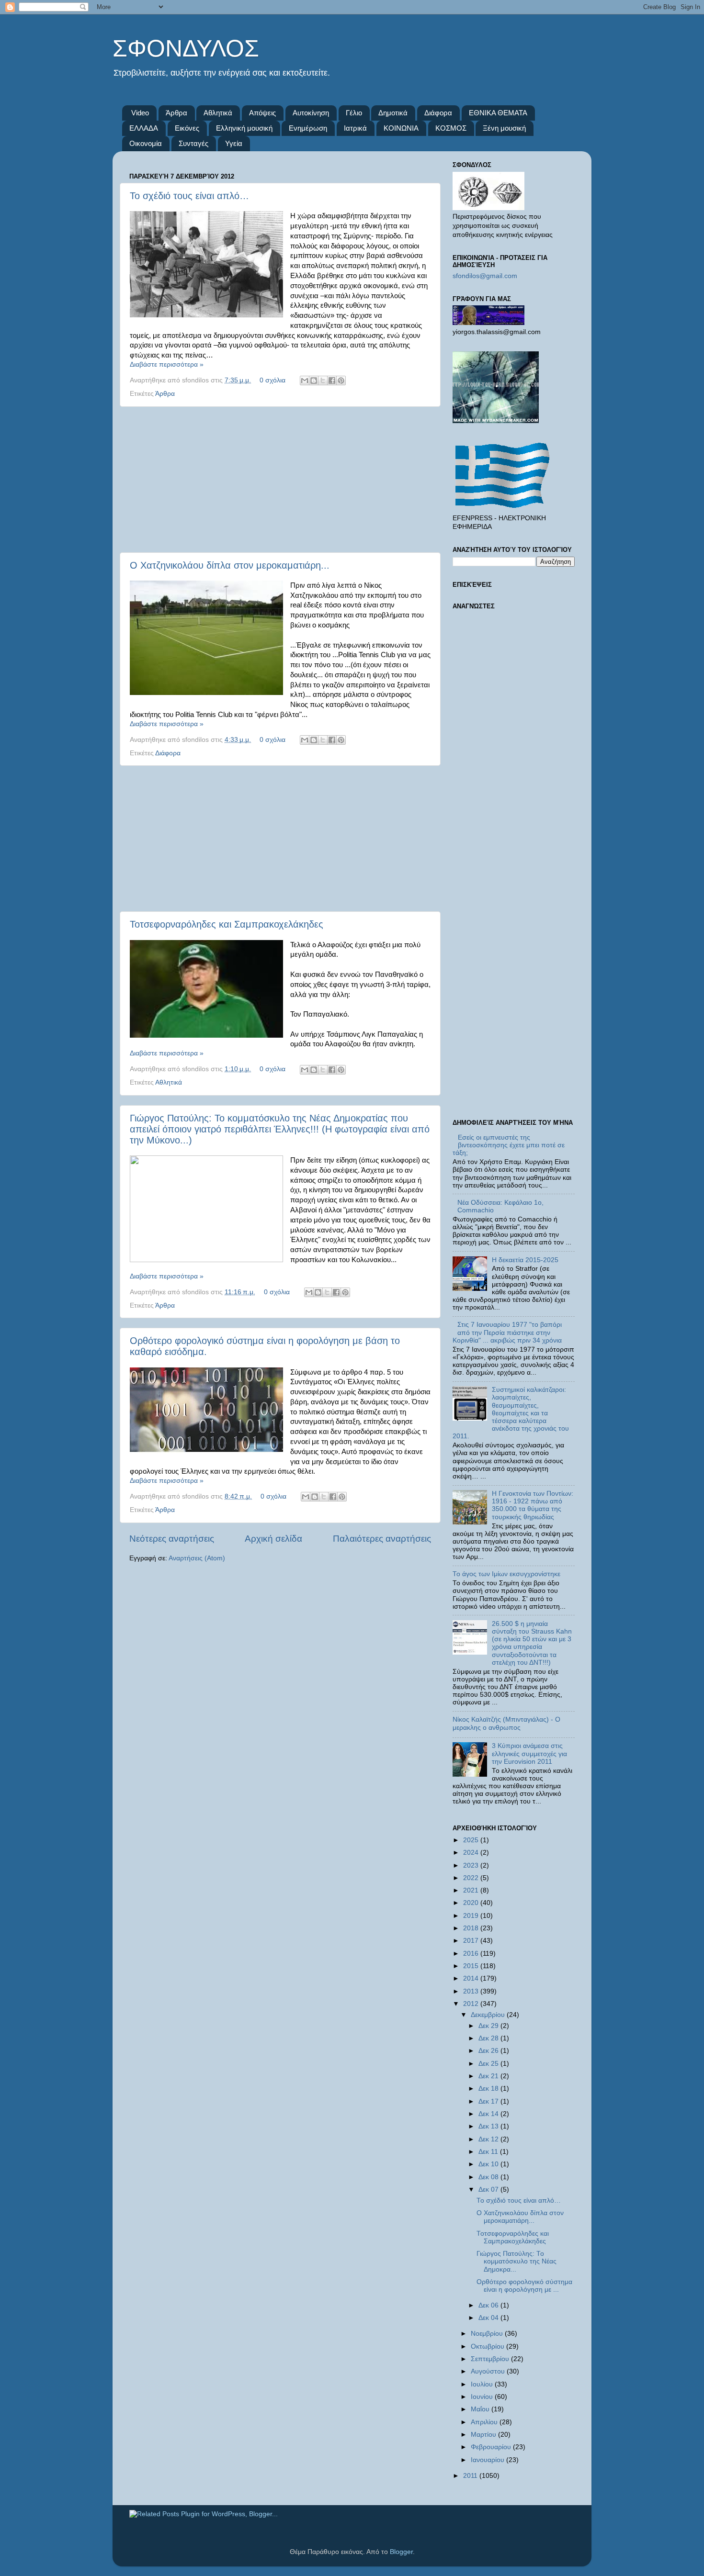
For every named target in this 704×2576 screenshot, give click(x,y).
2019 (472, 1916)
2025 (472, 1840)
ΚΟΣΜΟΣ (451, 128)
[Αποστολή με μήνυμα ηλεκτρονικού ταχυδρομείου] (305, 381)
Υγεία (234, 143)
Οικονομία (146, 143)
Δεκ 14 (489, 2114)
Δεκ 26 (489, 2051)
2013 (472, 1991)
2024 (472, 1853)
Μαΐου (481, 2409)
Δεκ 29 (489, 2026)
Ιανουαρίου (488, 2460)
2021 (472, 1890)
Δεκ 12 (489, 2139)
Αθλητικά (218, 113)
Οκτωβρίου (488, 2346)
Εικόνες (187, 128)
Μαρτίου (484, 2435)
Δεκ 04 (489, 2318)
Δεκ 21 (489, 2076)
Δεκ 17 (489, 2101)
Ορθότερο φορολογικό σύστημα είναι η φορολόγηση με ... (524, 2286)
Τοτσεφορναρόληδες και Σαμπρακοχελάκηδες (227, 924)
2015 (472, 1966)
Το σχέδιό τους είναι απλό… (189, 196)
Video (140, 113)
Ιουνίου (483, 2397)
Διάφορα (438, 113)
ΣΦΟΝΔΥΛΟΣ (186, 48)
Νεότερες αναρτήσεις (172, 1539)
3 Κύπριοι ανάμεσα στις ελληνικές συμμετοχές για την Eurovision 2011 (529, 1753)
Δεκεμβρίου (489, 2015)
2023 (472, 1865)
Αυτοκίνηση (311, 113)
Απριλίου (485, 2422)
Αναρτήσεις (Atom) (197, 1558)
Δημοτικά (393, 113)
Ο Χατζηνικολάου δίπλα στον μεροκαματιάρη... (230, 565)
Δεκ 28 (489, 2038)
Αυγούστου (489, 2371)
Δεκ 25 (489, 2064)
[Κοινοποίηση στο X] (323, 381)
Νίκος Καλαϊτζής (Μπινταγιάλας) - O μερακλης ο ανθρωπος (506, 1723)
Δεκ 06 (489, 2305)
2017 (472, 1941)
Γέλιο (354, 113)
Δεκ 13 (489, 2126)
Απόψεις (262, 113)
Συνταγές (193, 143)
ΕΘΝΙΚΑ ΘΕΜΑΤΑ (498, 113)
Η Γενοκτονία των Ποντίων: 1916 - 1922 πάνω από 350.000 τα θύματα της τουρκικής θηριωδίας (533, 1505)
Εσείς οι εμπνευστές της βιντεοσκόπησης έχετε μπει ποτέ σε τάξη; (509, 1145)
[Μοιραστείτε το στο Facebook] (332, 381)
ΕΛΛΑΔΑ (144, 128)
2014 (472, 1978)
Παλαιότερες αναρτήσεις (382, 1539)
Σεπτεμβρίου (491, 2359)
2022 (472, 1878)
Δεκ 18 (489, 2089)
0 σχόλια (273, 380)
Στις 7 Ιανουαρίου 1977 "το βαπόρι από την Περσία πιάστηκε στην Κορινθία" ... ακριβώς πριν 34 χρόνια (507, 1332)
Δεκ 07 (489, 2190)
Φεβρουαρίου (492, 2447)
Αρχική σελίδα (273, 1539)
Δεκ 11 (489, 2152)
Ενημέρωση (308, 128)
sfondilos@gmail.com (485, 276)
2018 (472, 1928)
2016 (472, 1954)
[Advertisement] (280, 480)
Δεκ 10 (489, 2164)
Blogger (401, 2552)
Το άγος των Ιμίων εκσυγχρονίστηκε (506, 1574)
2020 (472, 1903)
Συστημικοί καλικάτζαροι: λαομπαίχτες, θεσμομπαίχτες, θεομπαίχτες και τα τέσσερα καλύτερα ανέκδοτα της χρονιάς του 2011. (511, 1413)
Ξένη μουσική (504, 128)
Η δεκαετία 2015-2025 (525, 1260)
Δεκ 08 (489, 2177)
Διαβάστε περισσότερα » (167, 364)
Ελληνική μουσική (244, 128)
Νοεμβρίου (488, 2334)
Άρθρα (176, 113)
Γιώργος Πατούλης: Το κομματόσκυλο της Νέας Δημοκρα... (517, 2261)
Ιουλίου (483, 2384)
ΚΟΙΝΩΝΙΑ (401, 128)
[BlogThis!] (314, 381)
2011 (471, 2476)
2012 (472, 2004)
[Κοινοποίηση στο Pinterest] (341, 381)
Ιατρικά (355, 128)
